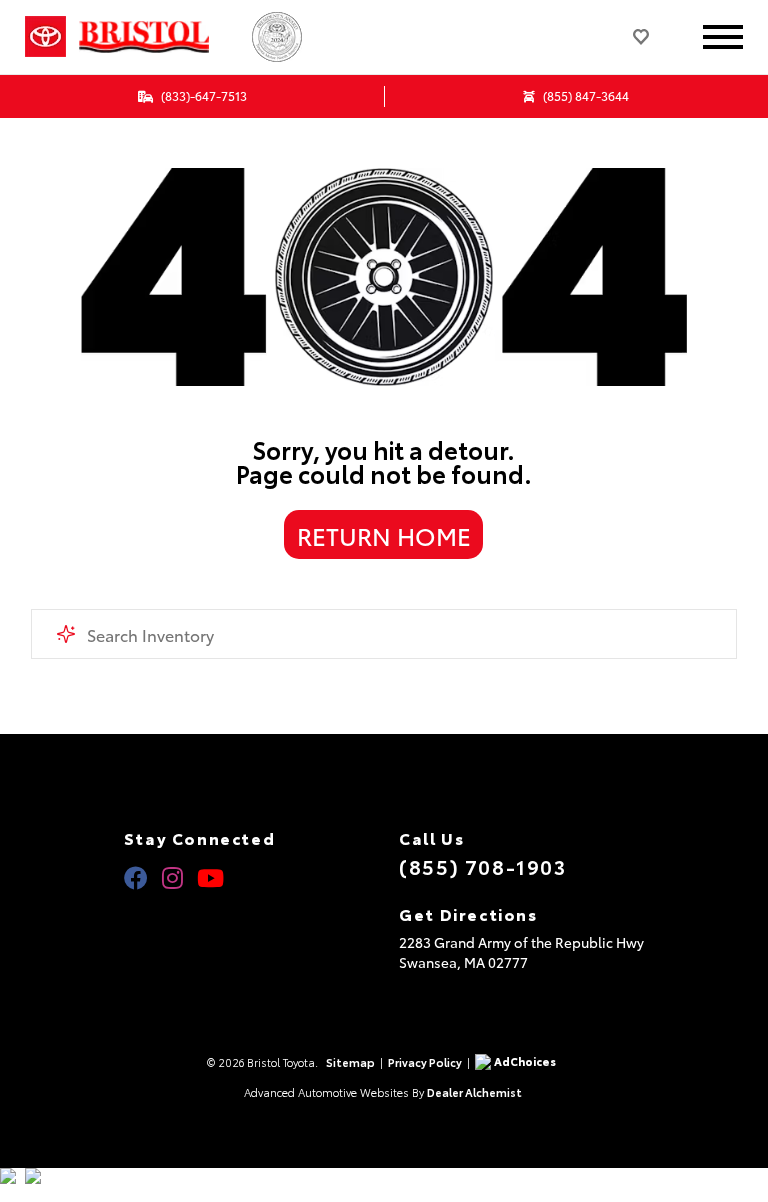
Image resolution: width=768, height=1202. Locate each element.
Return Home (384, 535)
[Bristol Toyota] (160, 37)
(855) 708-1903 (482, 866)
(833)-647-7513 (202, 95)
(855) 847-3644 (584, 95)
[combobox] (384, 634)
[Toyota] (45, 37)
